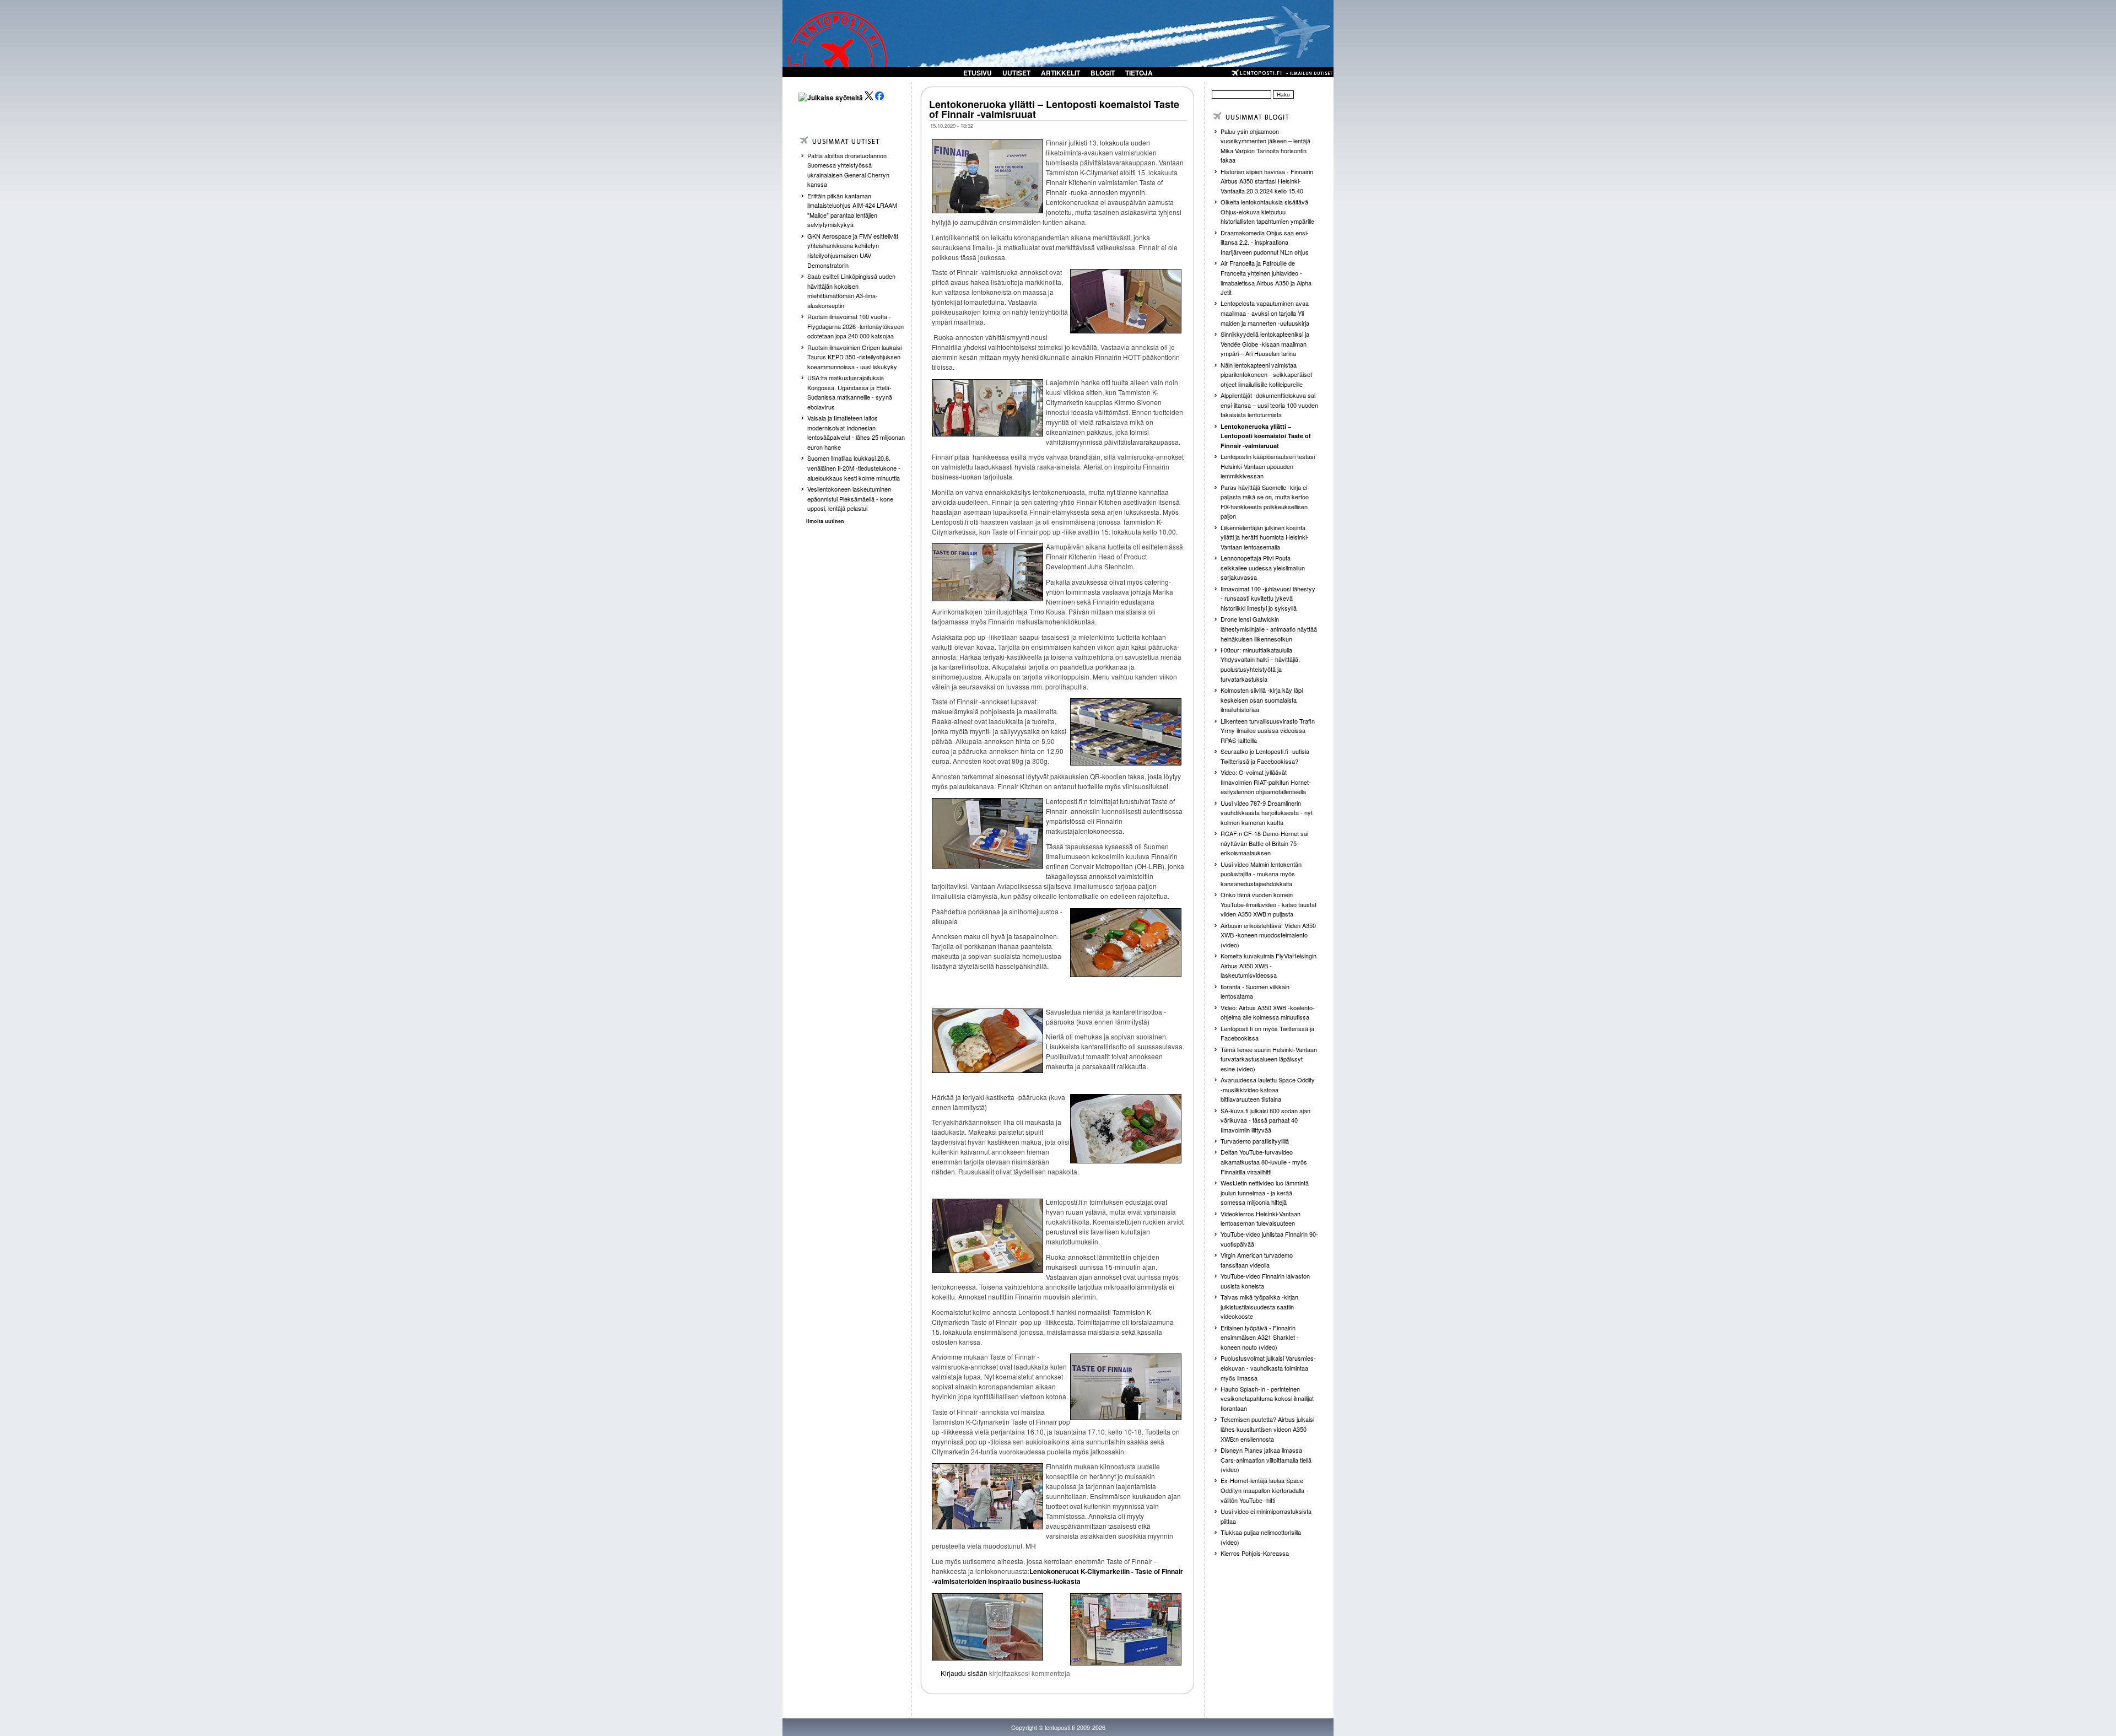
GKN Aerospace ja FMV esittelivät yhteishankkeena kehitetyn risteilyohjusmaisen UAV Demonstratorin (853, 250)
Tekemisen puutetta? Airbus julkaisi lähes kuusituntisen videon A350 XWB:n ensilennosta (1267, 1429)
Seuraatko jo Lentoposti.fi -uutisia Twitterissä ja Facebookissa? (1265, 756)
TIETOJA (1139, 73)
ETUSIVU (978, 73)
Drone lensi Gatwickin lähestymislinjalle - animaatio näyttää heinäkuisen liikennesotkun (1269, 629)
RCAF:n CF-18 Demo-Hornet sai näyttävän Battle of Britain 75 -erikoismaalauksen (1264, 843)
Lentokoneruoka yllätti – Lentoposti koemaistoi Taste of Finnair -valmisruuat (1054, 109)
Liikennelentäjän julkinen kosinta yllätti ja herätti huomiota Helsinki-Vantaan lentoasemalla (1265, 537)
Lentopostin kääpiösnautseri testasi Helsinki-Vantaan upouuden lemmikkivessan (1268, 466)
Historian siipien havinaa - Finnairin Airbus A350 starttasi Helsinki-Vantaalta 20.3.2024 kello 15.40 (1267, 181)
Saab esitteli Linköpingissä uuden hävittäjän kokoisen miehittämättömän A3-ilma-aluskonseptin (851, 291)
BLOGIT (1103, 73)
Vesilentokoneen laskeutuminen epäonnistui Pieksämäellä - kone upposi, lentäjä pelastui (850, 498)
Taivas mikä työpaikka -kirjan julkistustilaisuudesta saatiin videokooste (1259, 1306)
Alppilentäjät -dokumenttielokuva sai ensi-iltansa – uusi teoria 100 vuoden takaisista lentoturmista (1269, 405)
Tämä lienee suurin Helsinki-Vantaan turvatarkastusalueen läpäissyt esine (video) (1269, 1059)
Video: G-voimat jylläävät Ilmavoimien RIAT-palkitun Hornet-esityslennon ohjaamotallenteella (1266, 782)
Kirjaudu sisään (964, 1673)
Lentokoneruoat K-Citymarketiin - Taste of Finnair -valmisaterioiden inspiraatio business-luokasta (1057, 1576)
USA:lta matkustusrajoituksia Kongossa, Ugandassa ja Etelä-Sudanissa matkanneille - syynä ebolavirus (850, 392)
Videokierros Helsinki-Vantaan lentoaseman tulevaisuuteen (1261, 1219)
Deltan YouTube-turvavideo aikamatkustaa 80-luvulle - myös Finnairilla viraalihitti (1264, 1161)
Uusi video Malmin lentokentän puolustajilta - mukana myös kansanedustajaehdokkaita (1261, 874)
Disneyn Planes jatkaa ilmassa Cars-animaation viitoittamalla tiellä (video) (1266, 1460)
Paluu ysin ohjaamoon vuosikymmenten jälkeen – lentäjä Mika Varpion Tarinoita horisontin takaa (1265, 146)
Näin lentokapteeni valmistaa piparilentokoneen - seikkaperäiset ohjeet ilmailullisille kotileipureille (1266, 374)
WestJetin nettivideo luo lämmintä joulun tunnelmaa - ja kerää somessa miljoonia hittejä (1265, 1192)
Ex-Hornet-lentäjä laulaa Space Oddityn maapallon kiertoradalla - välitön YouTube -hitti (1264, 1490)
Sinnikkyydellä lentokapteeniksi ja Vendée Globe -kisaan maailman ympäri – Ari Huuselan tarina (1265, 344)
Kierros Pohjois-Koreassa (1255, 1553)
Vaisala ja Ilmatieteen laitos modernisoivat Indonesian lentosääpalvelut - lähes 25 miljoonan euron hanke (856, 432)
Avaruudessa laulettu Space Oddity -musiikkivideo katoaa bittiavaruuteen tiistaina (1268, 1089)
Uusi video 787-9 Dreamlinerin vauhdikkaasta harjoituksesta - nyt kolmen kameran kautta (1267, 813)
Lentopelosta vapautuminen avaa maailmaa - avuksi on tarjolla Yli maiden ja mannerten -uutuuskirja (1265, 313)
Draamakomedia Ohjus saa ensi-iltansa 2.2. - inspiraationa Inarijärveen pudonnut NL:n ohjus (1265, 242)
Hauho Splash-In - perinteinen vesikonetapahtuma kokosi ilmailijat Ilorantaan (1267, 1398)
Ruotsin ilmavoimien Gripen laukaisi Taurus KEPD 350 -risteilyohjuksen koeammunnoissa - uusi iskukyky (854, 357)
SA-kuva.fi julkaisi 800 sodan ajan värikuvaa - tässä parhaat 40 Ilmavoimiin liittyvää (1265, 1120)
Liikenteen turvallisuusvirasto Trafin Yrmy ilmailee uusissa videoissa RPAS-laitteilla (1268, 730)
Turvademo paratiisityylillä (1255, 1141)
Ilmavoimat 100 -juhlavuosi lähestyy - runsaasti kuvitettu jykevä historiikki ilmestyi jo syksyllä (1268, 598)
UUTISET (1016, 73)
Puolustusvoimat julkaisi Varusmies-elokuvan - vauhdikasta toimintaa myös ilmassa (1268, 1368)
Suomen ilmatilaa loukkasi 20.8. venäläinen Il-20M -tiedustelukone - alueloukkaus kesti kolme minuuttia (854, 468)
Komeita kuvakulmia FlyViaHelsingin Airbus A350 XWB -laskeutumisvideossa (1268, 965)
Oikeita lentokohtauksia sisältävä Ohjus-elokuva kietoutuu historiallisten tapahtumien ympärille (1267, 211)
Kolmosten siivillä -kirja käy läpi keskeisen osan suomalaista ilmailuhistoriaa (1262, 700)
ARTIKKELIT (1060, 73)
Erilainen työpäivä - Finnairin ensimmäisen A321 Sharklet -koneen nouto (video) (1260, 1337)
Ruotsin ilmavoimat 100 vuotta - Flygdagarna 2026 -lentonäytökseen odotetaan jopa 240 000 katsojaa (855, 326)
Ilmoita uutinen (825, 521)
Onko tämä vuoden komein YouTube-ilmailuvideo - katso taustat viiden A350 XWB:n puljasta (1268, 904)
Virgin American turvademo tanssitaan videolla (1257, 1260)
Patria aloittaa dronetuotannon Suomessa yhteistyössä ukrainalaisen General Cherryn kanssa (848, 170)
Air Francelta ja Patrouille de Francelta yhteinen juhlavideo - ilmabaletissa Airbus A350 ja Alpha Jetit (1266, 277)
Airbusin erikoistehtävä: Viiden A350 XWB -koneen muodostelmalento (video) (1268, 935)
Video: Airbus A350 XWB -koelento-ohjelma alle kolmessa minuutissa (1268, 1012)
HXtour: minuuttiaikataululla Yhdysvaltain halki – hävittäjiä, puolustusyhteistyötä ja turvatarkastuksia (1260, 664)
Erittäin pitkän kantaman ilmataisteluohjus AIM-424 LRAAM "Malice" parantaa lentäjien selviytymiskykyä (852, 210)
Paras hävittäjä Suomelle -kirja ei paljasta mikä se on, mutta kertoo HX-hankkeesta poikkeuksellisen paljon (1265, 502)
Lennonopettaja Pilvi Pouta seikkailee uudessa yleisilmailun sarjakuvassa (1263, 567)
